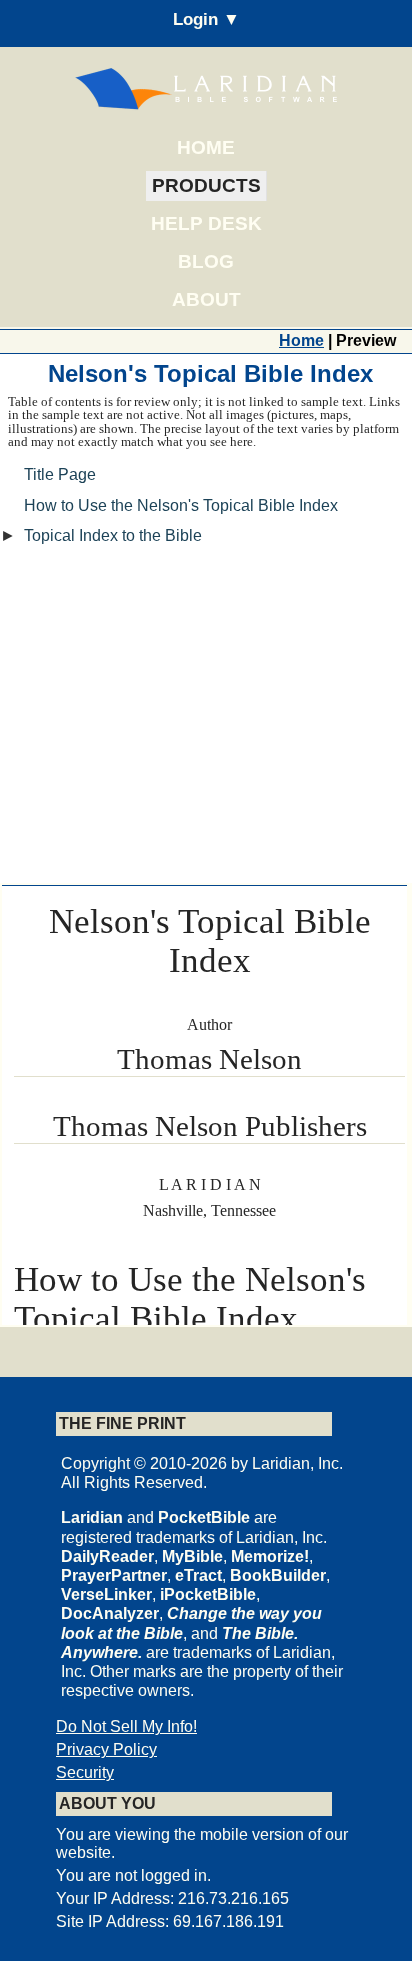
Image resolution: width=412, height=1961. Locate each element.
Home (206, 147)
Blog (206, 261)
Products (206, 185)
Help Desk (206, 223)
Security (85, 1772)
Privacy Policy (106, 1749)
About (206, 299)
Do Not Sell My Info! (126, 1726)
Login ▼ (206, 19)
